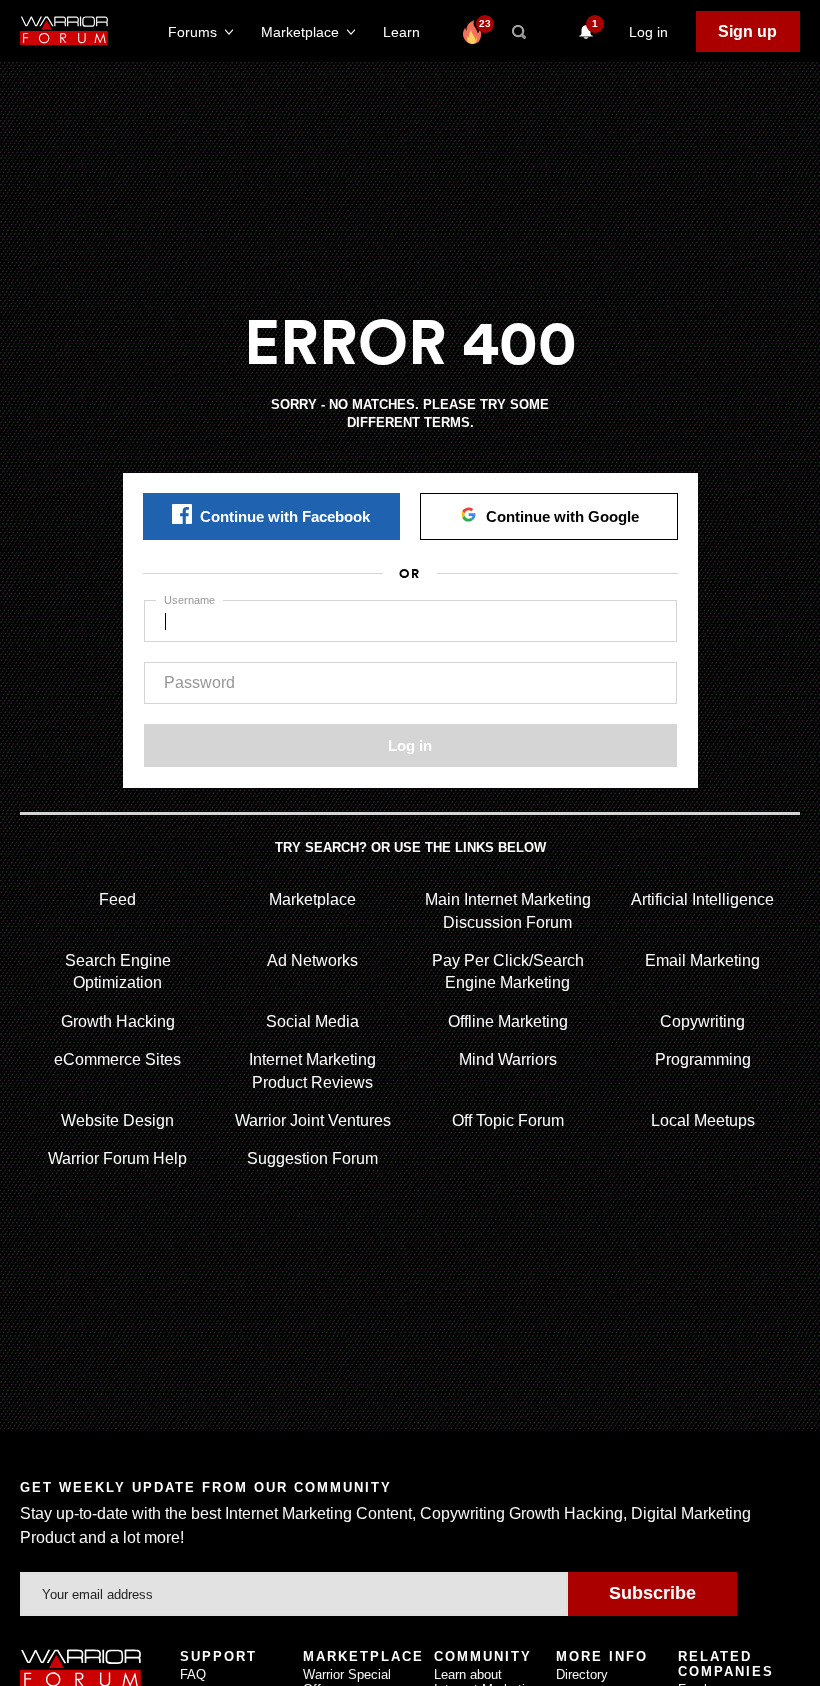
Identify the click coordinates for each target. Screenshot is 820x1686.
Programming (703, 1059)
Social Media (312, 1021)
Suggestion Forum (312, 1158)
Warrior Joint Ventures (313, 1120)
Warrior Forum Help (117, 1158)
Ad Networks (312, 960)
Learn (407, 32)
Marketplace (312, 899)
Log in (410, 745)
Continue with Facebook (285, 516)
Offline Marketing (508, 1021)
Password (199, 682)
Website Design (117, 1120)
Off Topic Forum (508, 1120)
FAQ (193, 1674)
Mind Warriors (508, 1059)
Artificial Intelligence (702, 899)
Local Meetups (703, 1120)
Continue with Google (562, 516)
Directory (582, 1674)
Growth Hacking (118, 1021)
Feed (117, 899)
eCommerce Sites (117, 1059)
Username (189, 600)
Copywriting (702, 1021)
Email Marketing (702, 960)
